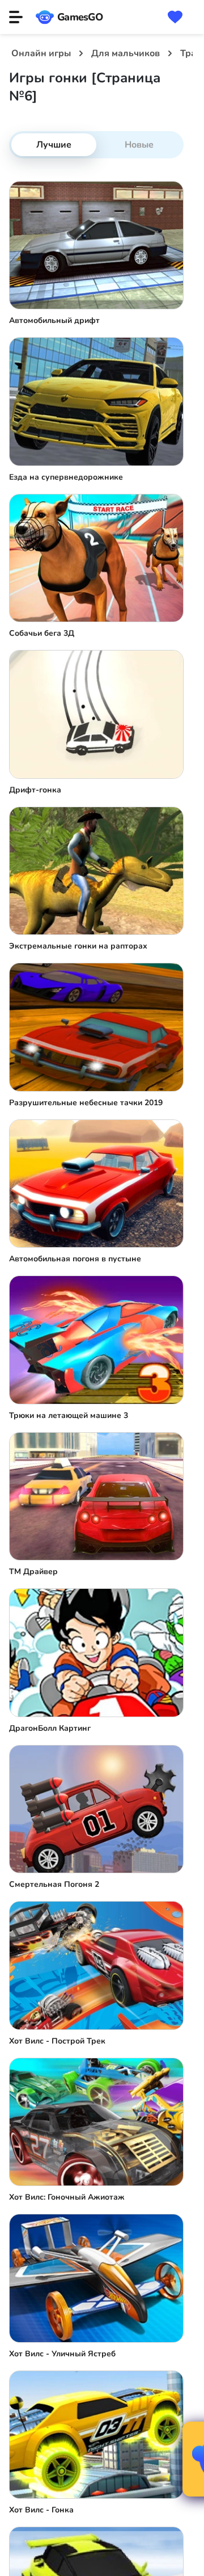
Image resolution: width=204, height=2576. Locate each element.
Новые (139, 145)
